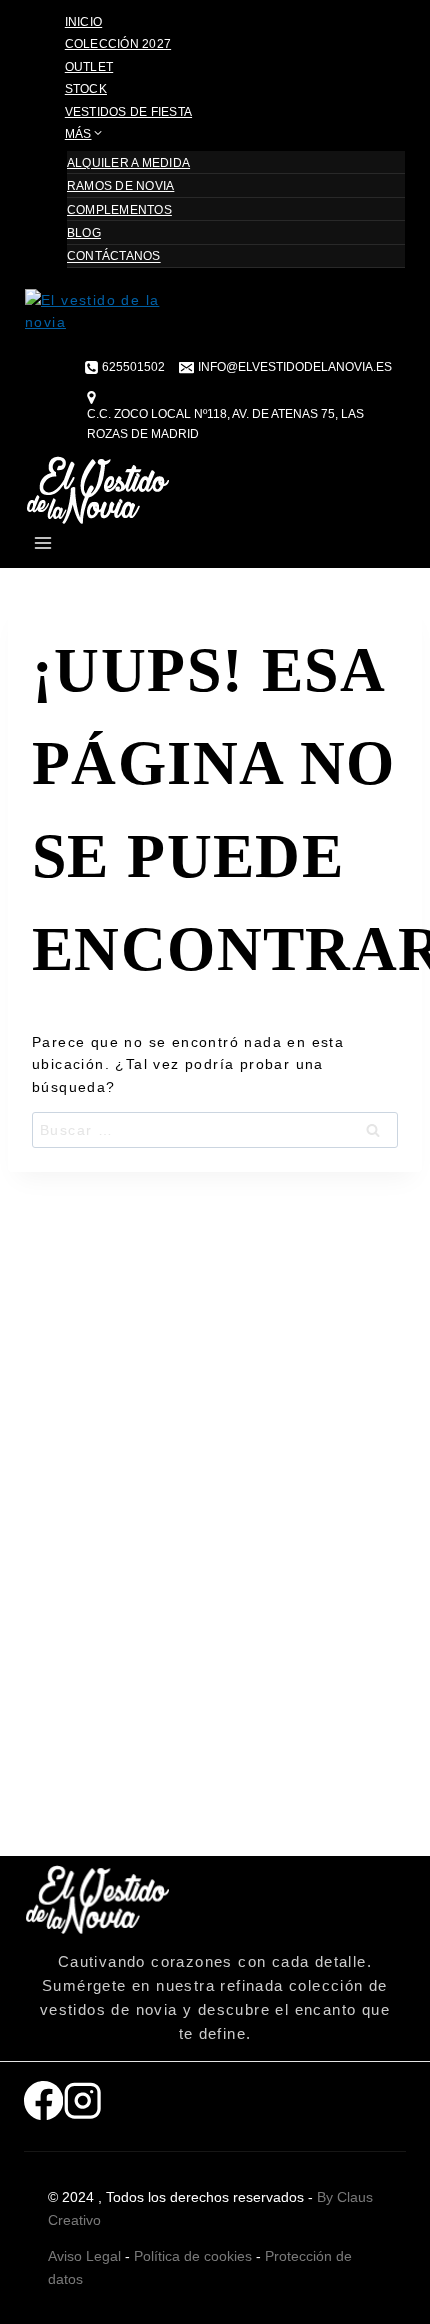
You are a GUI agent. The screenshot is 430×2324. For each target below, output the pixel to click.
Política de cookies (193, 2256)
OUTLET (89, 67)
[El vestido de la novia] (215, 324)
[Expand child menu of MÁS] (143, 138)
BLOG (84, 233)
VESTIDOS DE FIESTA (128, 112)
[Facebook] (43, 2106)
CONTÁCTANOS (114, 257)
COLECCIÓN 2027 (118, 44)
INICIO (83, 22)
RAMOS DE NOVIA (120, 186)
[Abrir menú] (43, 546)
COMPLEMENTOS (119, 210)
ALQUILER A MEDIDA (128, 163)
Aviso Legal (84, 2256)
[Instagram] (82, 2106)
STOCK (86, 89)
